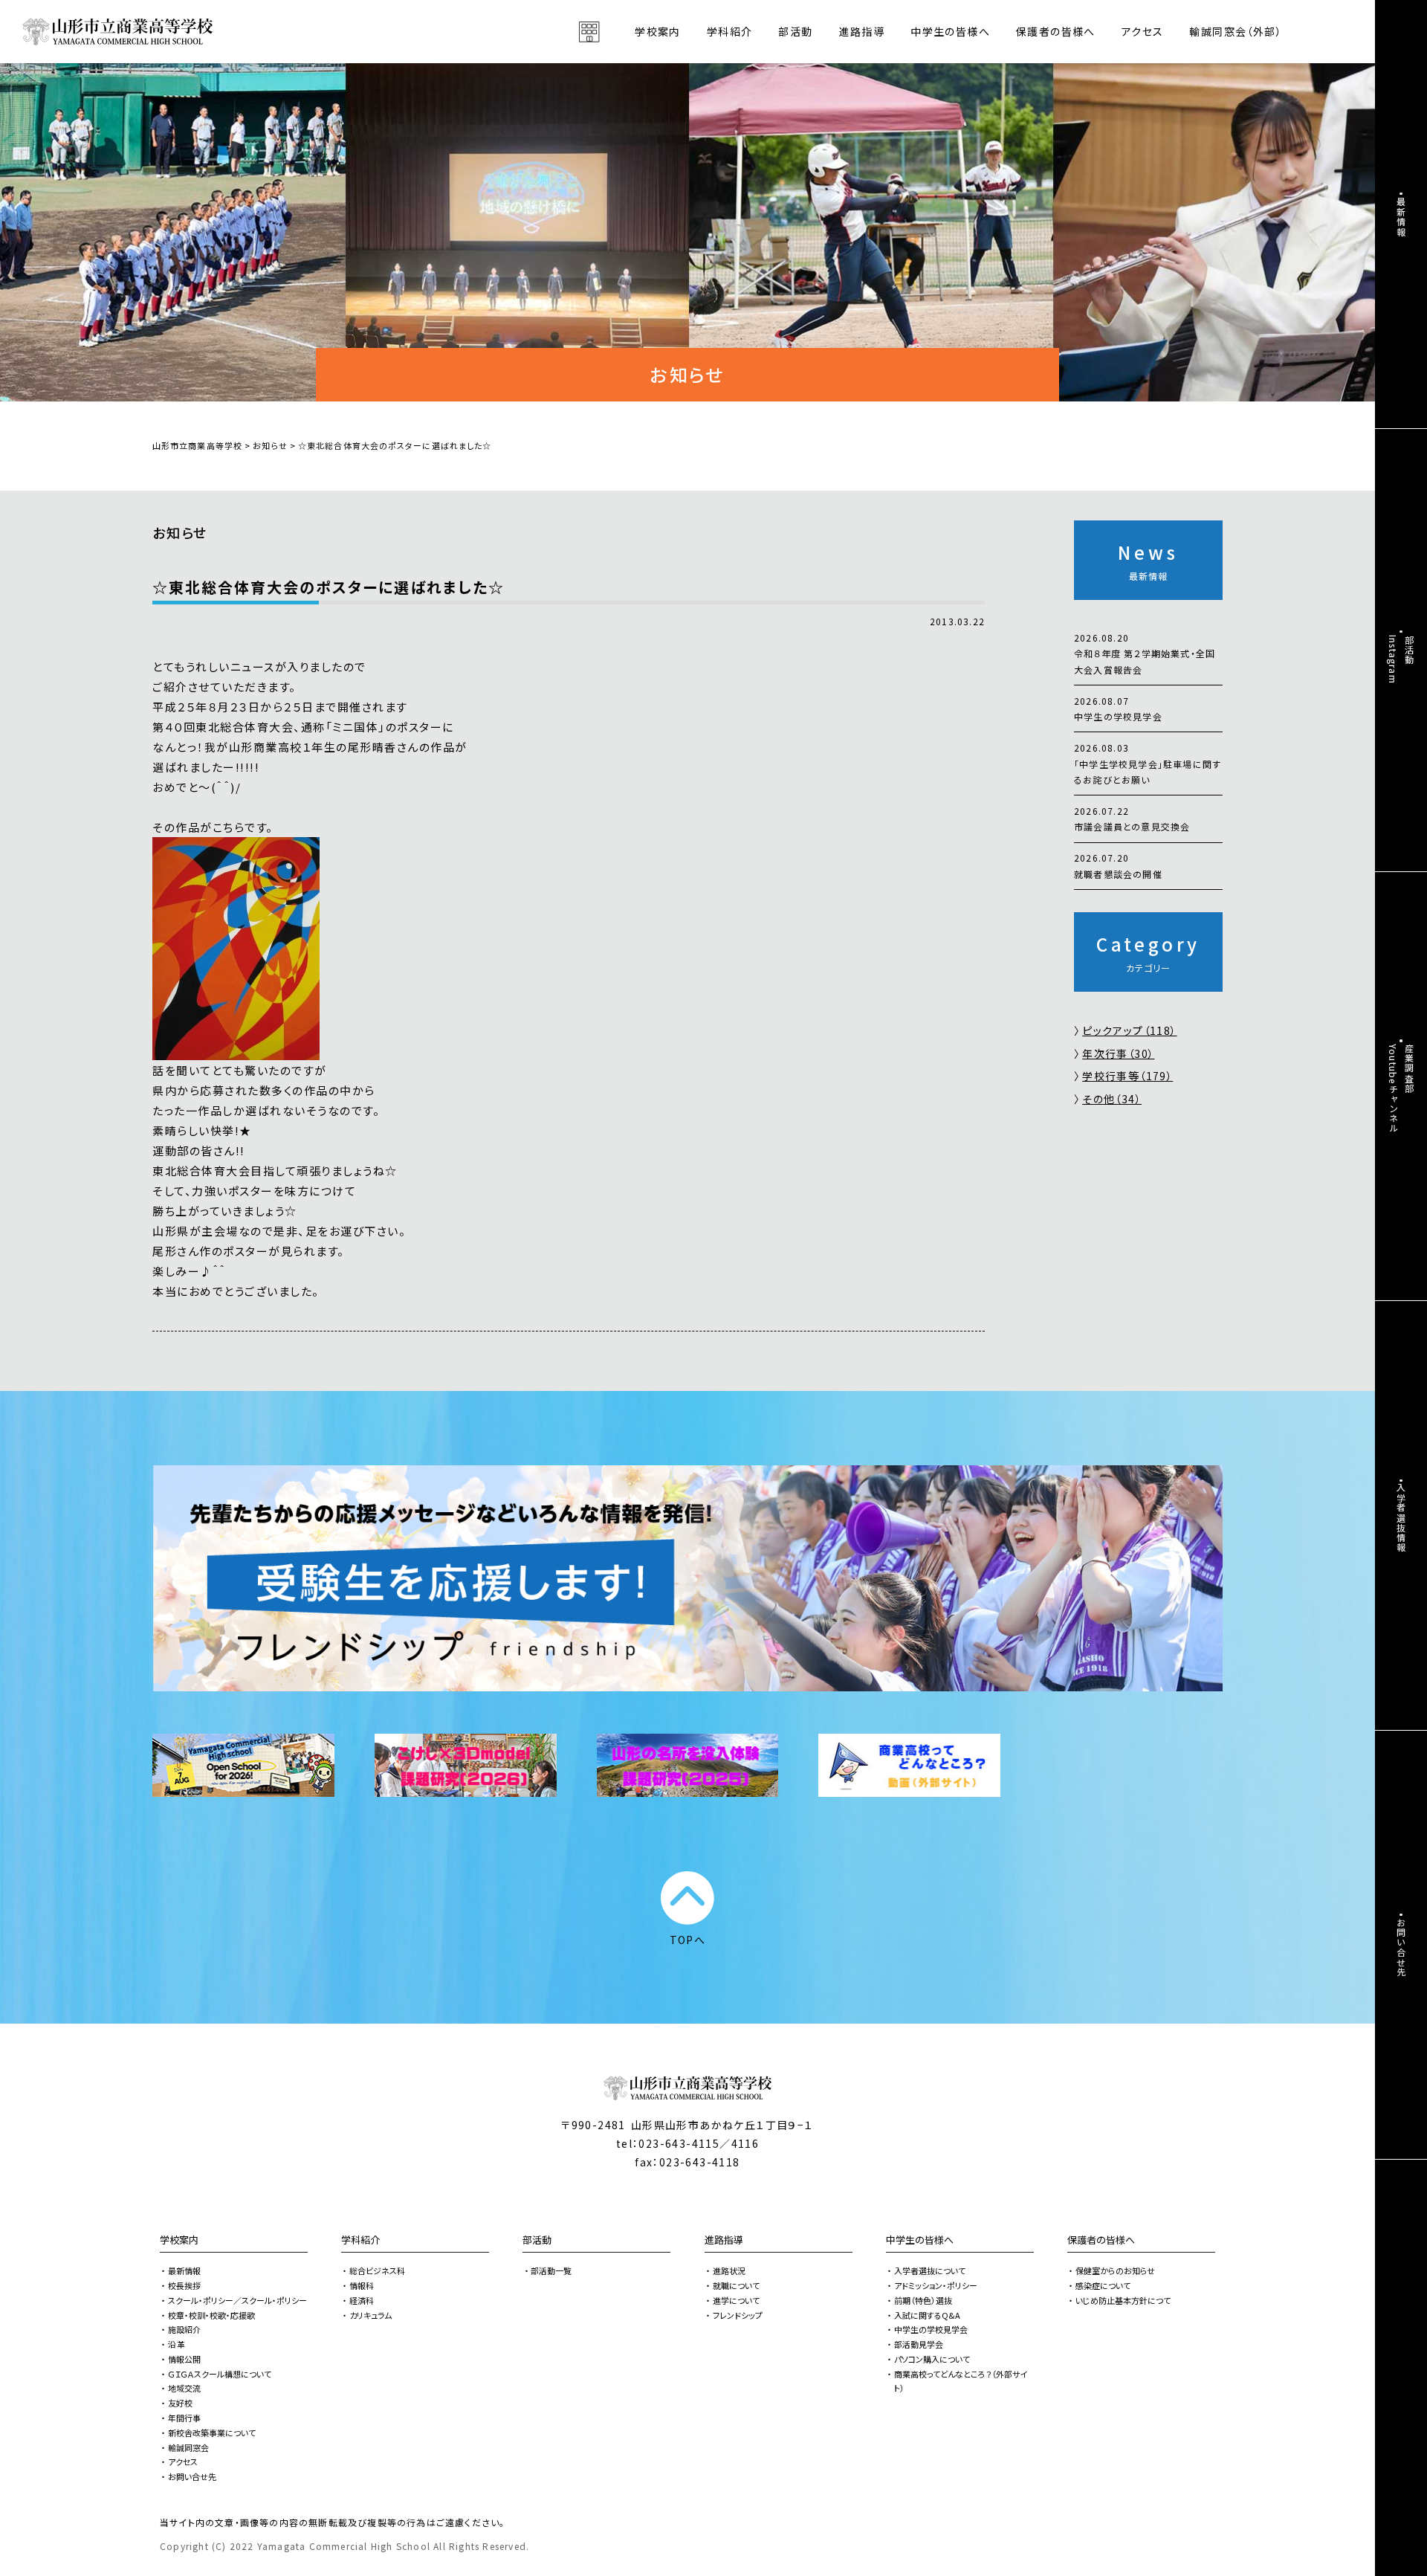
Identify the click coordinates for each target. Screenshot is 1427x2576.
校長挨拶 (184, 2285)
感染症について (1103, 2285)
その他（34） (1112, 1099)
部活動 (795, 31)
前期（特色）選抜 (923, 2300)
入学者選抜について (930, 2270)
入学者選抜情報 (1401, 1517)
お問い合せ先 (192, 2476)
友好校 (180, 2403)
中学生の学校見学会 (931, 2329)
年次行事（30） (1118, 1053)
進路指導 (724, 2240)
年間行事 (184, 2418)
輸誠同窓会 (188, 2447)
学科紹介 (360, 2240)
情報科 (362, 2285)
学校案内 (179, 2240)
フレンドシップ (738, 2315)
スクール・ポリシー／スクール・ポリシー (237, 2300)
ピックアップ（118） (1129, 1030)
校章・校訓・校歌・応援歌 (211, 2315)
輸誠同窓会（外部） (1236, 31)
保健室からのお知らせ (1115, 2270)
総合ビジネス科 (377, 2270)
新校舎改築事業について (212, 2433)
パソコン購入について (932, 2359)
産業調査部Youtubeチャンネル (1401, 1088)
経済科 (362, 2300)
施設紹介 (184, 2329)
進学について (736, 2300)
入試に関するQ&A (927, 2315)
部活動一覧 (551, 2270)
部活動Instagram (1401, 659)
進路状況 (729, 2270)
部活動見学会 (919, 2344)
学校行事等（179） (1127, 1076)
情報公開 (184, 2359)
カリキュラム (370, 2315)
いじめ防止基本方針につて (1123, 2300)
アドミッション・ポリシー (936, 2285)
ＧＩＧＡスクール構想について (220, 2374)
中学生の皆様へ (920, 2240)
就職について (736, 2285)
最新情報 (184, 2270)
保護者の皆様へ (1101, 2240)
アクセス (1143, 31)
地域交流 (184, 2388)
